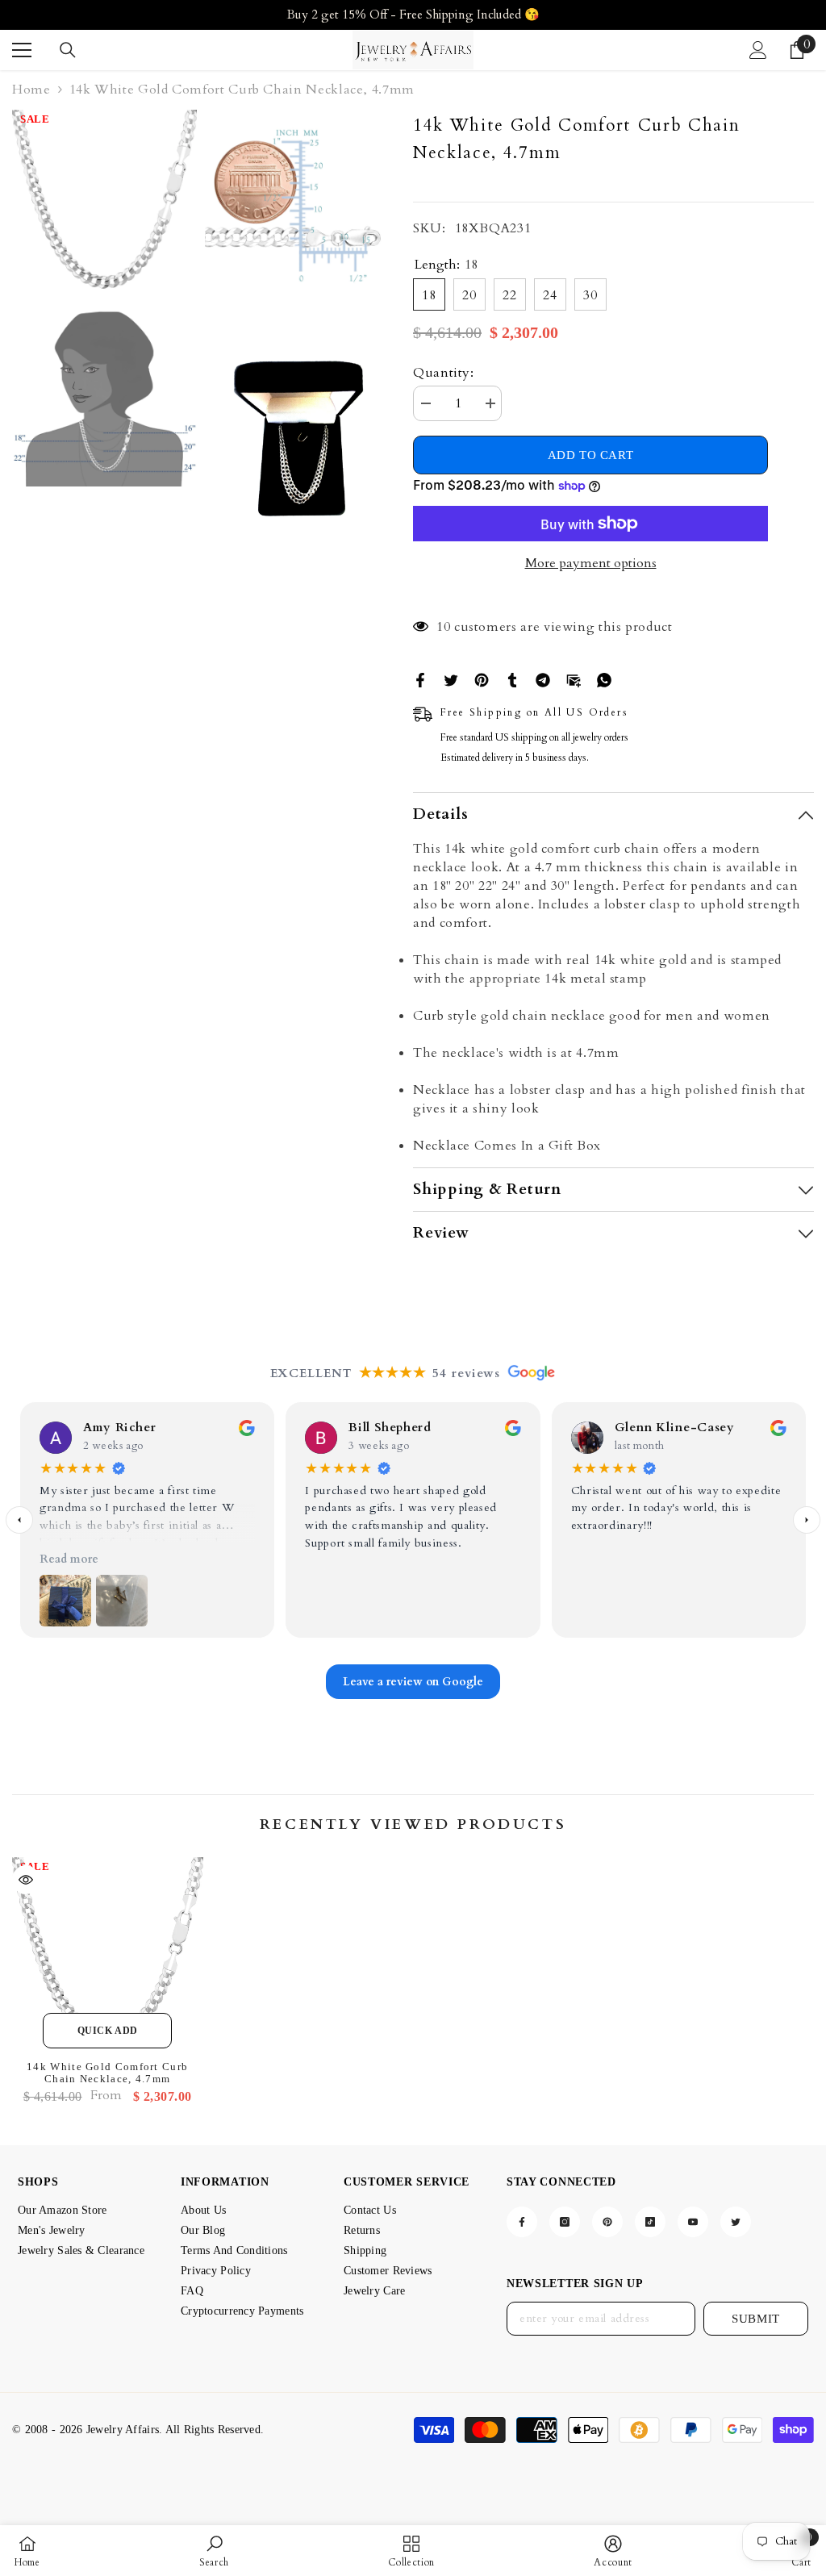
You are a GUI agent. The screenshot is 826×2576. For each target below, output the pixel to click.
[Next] (807, 1520)
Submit (756, 2319)
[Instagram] (565, 2222)
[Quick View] (26, 1880)
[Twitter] (451, 678)
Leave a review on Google (413, 1682)
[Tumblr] (512, 678)
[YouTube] (693, 2222)
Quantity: (444, 373)
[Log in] (758, 50)
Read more (69, 1559)
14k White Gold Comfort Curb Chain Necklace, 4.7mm (107, 2073)
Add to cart (591, 455)
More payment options (591, 563)
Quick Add (108, 2031)
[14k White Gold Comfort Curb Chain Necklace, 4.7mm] (108, 1953)
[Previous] (19, 1520)
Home (31, 90)
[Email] (574, 678)
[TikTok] (650, 2222)
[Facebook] (420, 678)
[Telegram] (543, 678)
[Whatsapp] (604, 678)
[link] (214, 2551)
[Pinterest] (482, 678)
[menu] (22, 50)
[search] (68, 50)
